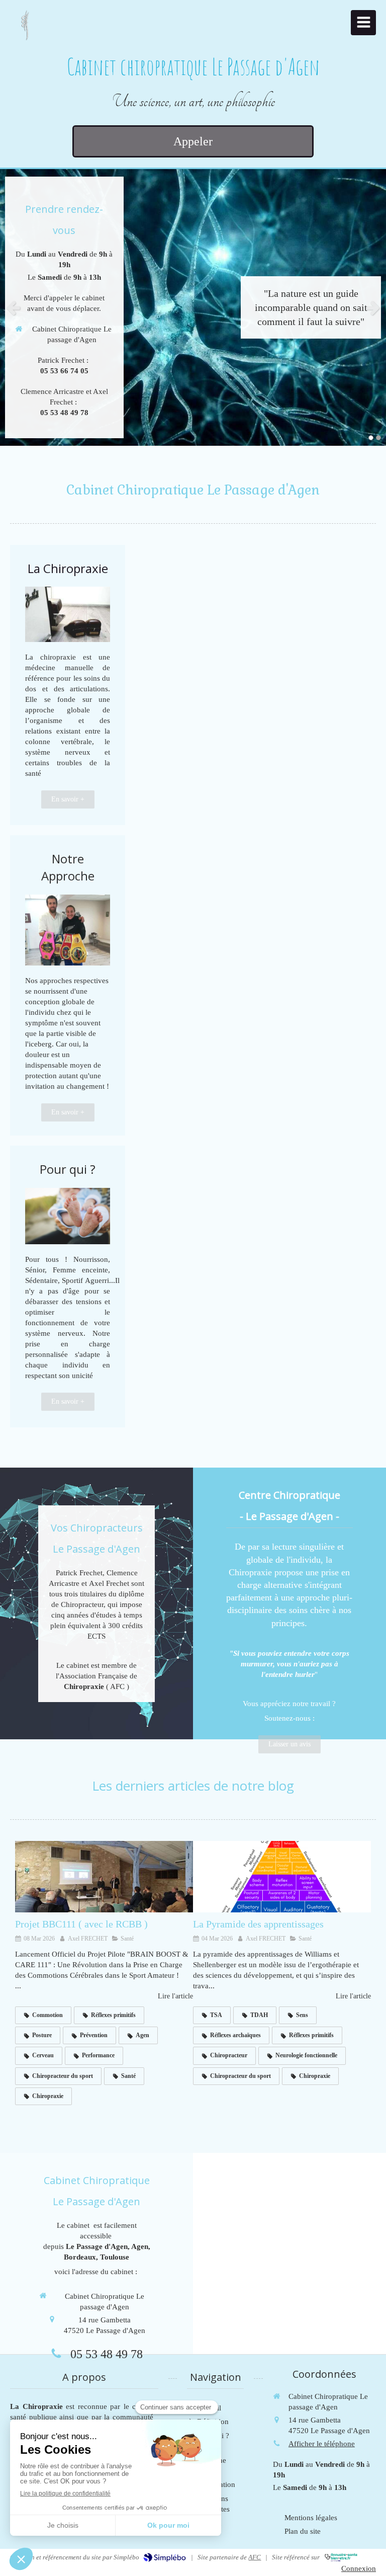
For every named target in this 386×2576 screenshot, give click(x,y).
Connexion (359, 2568)
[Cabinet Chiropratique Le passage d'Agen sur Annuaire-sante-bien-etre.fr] (341, 2557)
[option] (193, 307)
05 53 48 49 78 (107, 2354)
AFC (255, 2557)
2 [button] (378, 438)
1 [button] (371, 438)
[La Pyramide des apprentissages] (282, 1877)
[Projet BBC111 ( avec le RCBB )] (104, 1877)
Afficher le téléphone (322, 2444)
